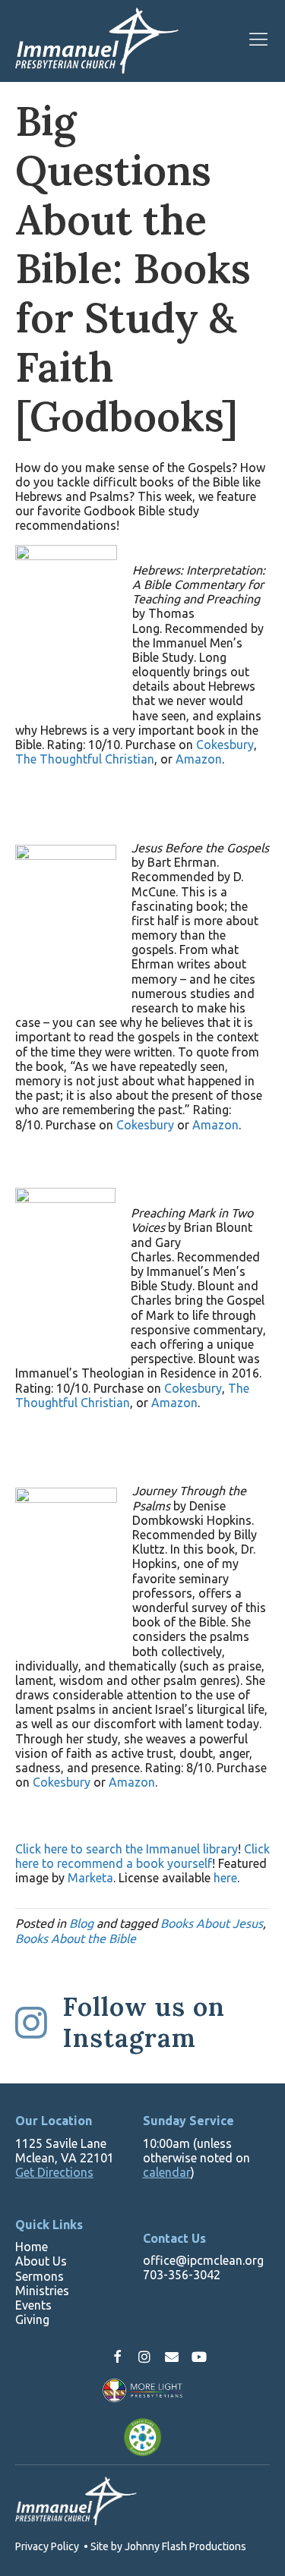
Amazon (199, 759)
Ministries (42, 2291)
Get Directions (54, 2172)
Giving (32, 2319)
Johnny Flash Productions (185, 2546)
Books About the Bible (76, 1938)
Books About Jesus (212, 1923)
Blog (81, 1923)
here (225, 1878)
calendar (167, 2172)
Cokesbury (225, 745)
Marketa (90, 1878)
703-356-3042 (182, 2275)
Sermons (40, 2276)
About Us (41, 2261)
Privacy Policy (47, 2546)
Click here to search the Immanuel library (127, 1849)
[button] (117, 2357)
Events (33, 2305)
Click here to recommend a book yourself (142, 1856)
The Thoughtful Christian (85, 759)
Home (32, 2247)
